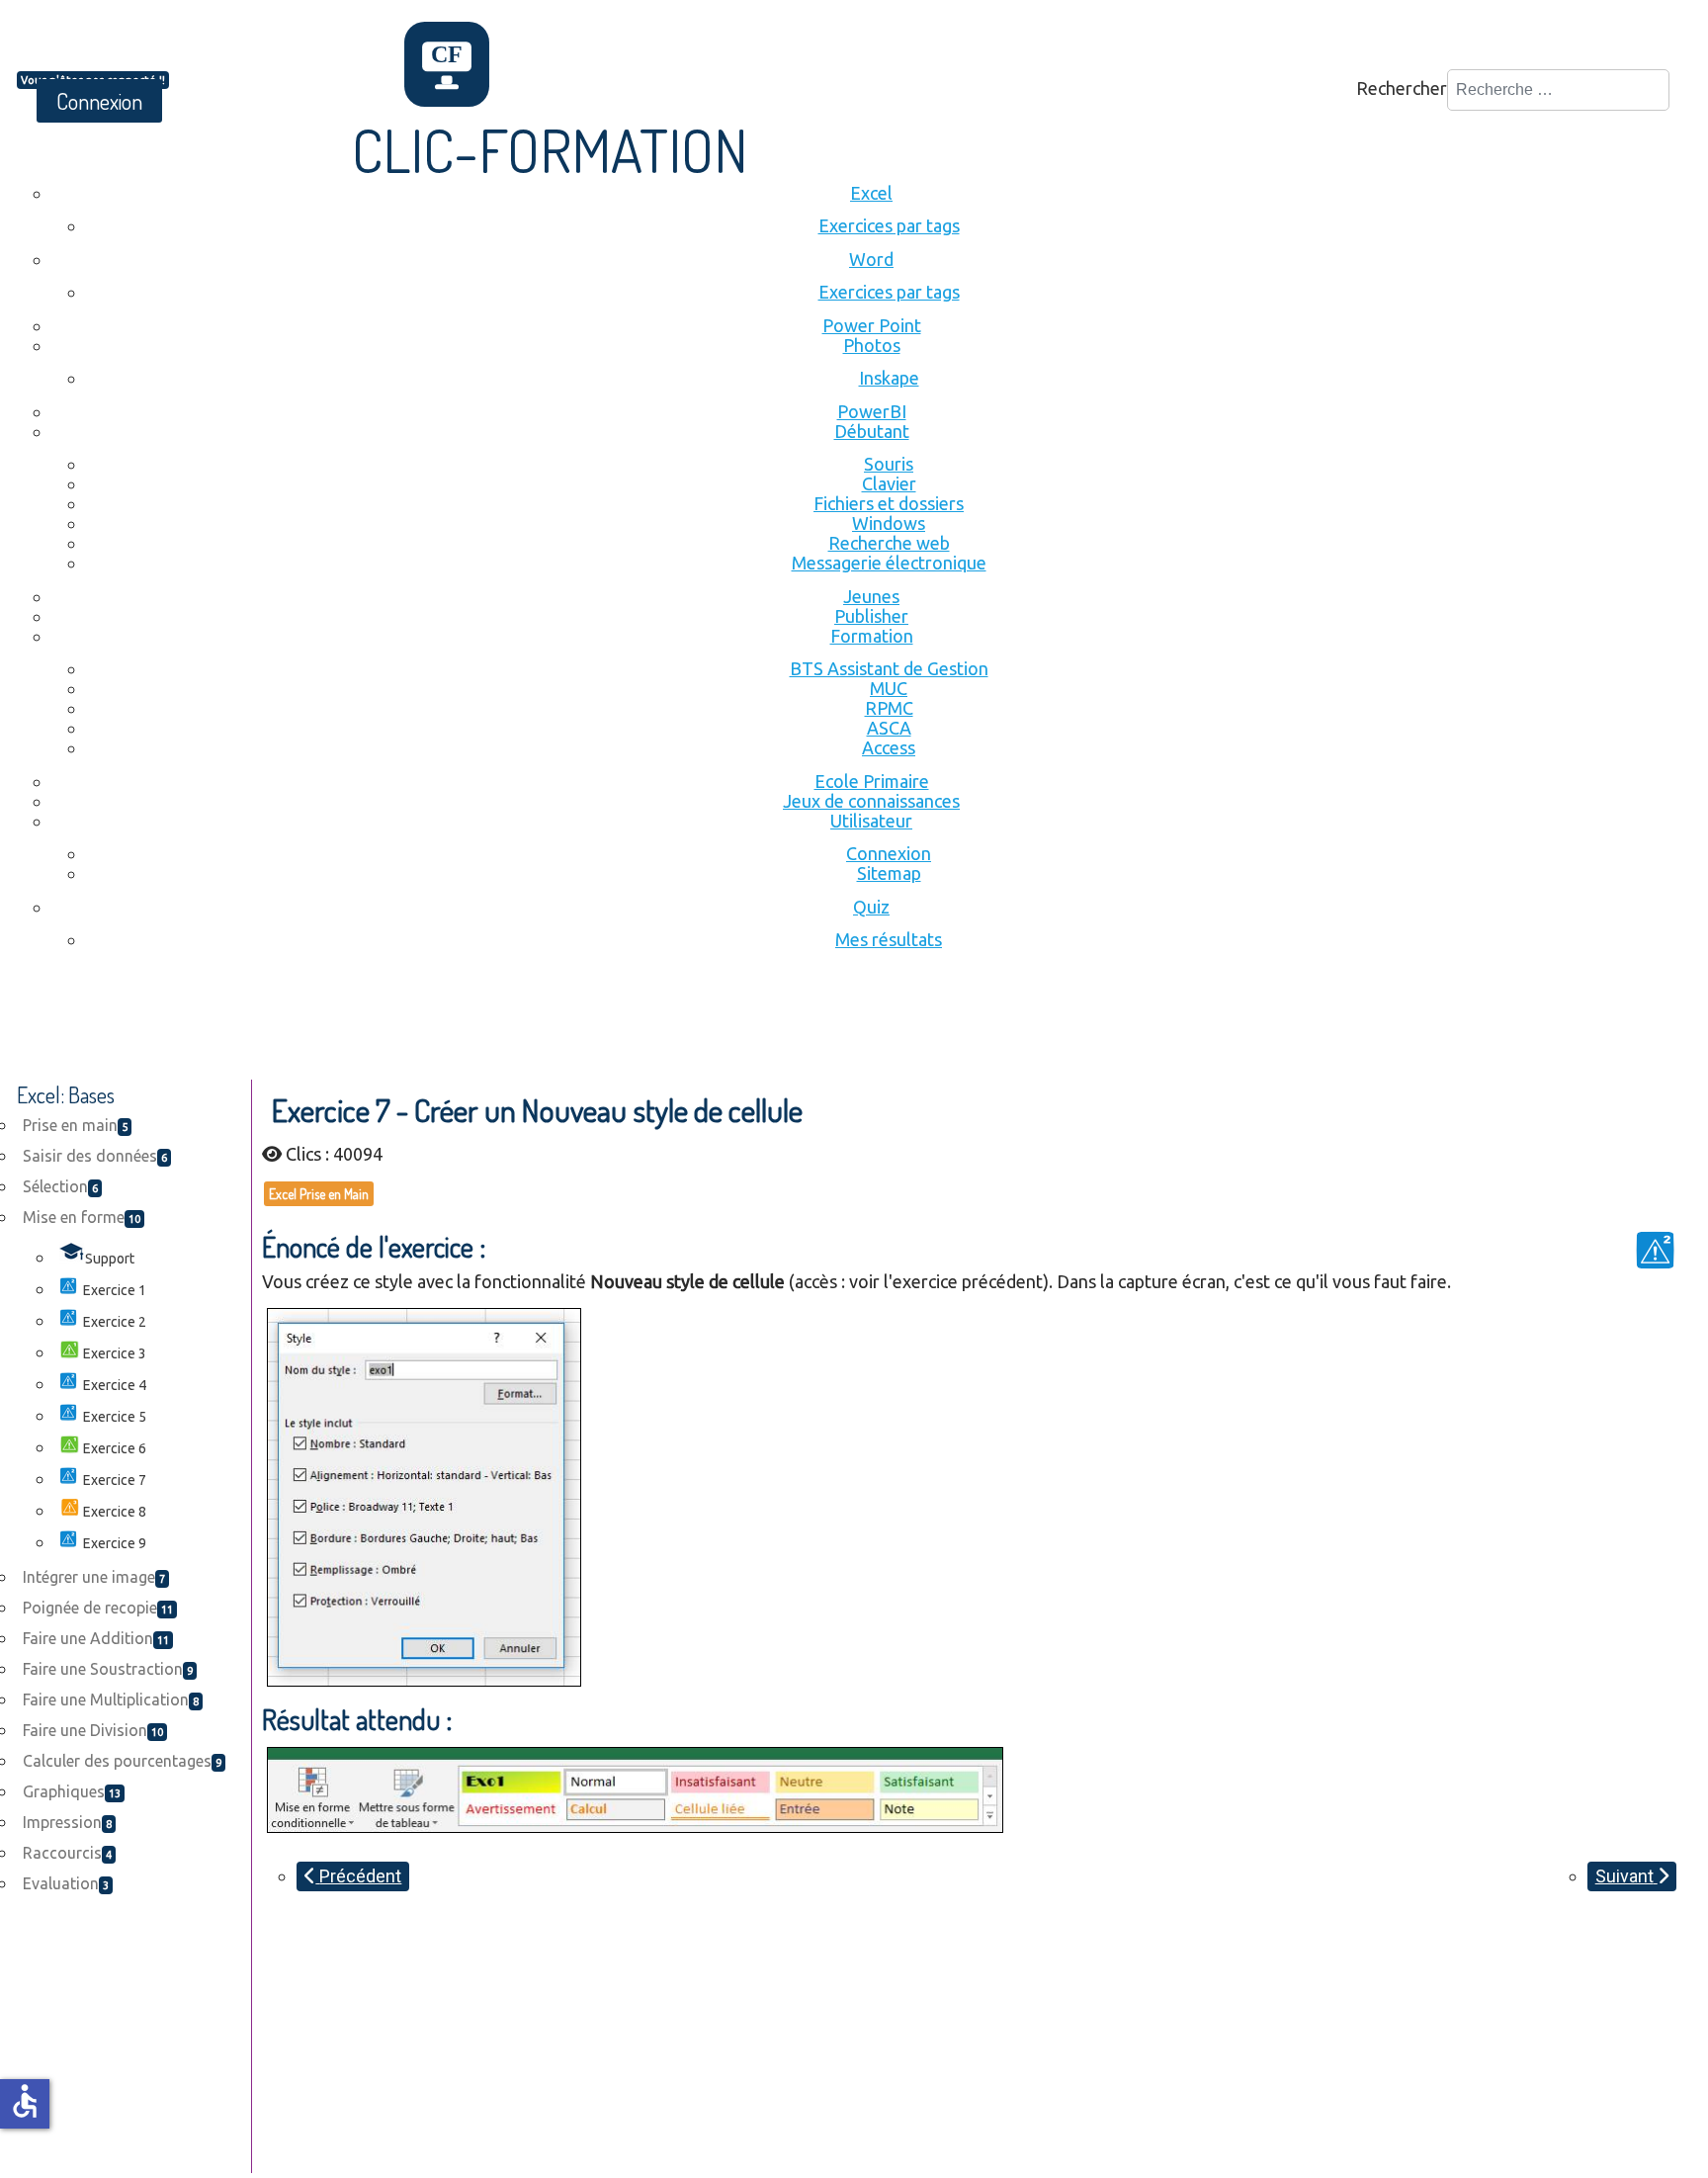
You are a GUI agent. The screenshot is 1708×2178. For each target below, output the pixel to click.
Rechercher (1402, 88)
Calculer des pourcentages (122, 1761)
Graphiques (72, 1791)
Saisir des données (95, 1156)
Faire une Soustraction (108, 1669)
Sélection (60, 1186)
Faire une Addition (96, 1638)
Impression (67, 1822)
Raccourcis (67, 1853)
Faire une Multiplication (111, 1699)
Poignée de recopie (98, 1608)
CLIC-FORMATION (550, 149)
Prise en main (75, 1125)
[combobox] (1558, 90)
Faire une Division (93, 1730)
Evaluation (66, 1883)
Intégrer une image (94, 1577)
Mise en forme (82, 1217)
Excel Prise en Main (319, 1194)
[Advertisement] (377, 1025)
